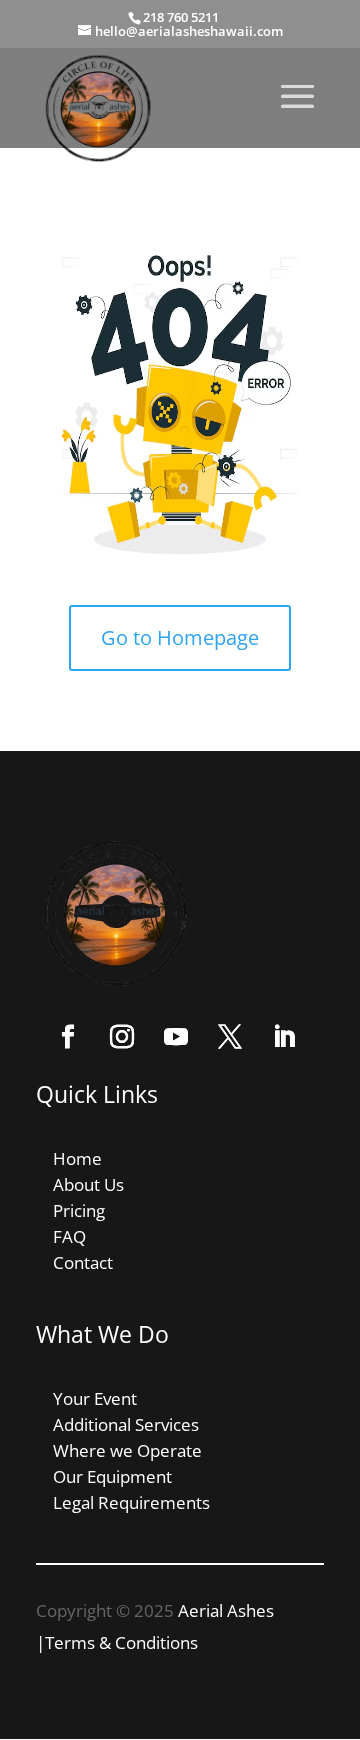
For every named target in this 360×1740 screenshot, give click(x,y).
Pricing (79, 1210)
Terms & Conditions (121, 1642)
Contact (83, 1262)
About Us (88, 1184)
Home (77, 1158)
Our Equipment (112, 1476)
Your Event (95, 1398)
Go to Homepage (180, 637)
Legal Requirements (131, 1502)
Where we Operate (127, 1450)
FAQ (69, 1236)
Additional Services (126, 1424)
